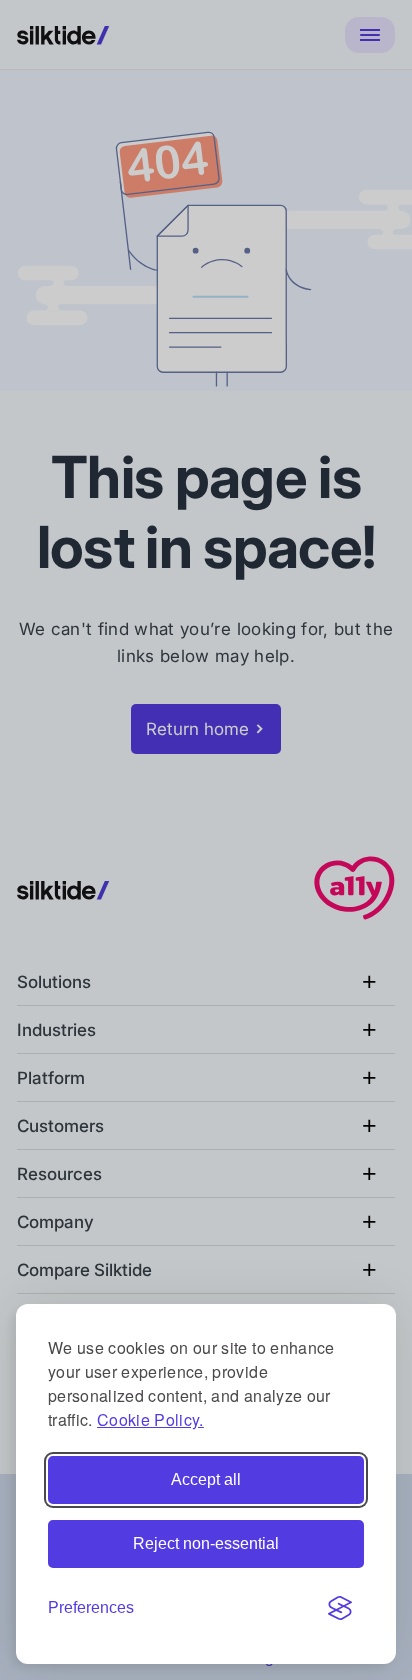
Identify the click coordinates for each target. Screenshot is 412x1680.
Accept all (206, 1479)
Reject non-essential (206, 1543)
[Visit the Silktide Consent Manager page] (340, 1608)
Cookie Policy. (150, 1419)
